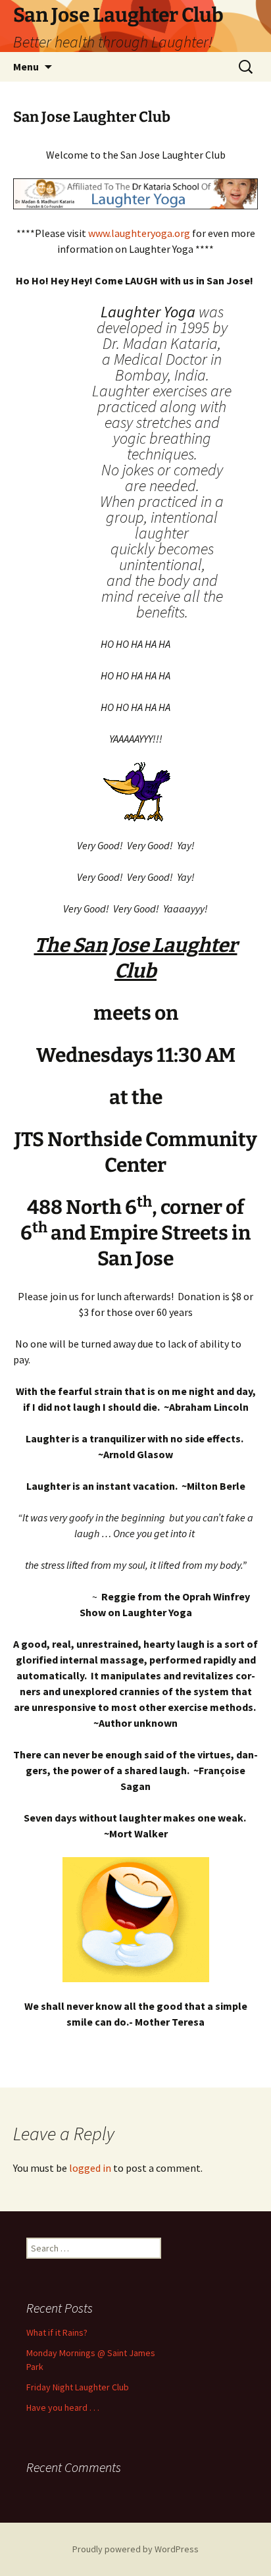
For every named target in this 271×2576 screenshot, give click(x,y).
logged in (90, 2168)
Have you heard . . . (63, 2407)
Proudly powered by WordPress (135, 2549)
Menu (26, 66)
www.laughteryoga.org (139, 233)
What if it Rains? (57, 2332)
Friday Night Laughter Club (78, 2387)
